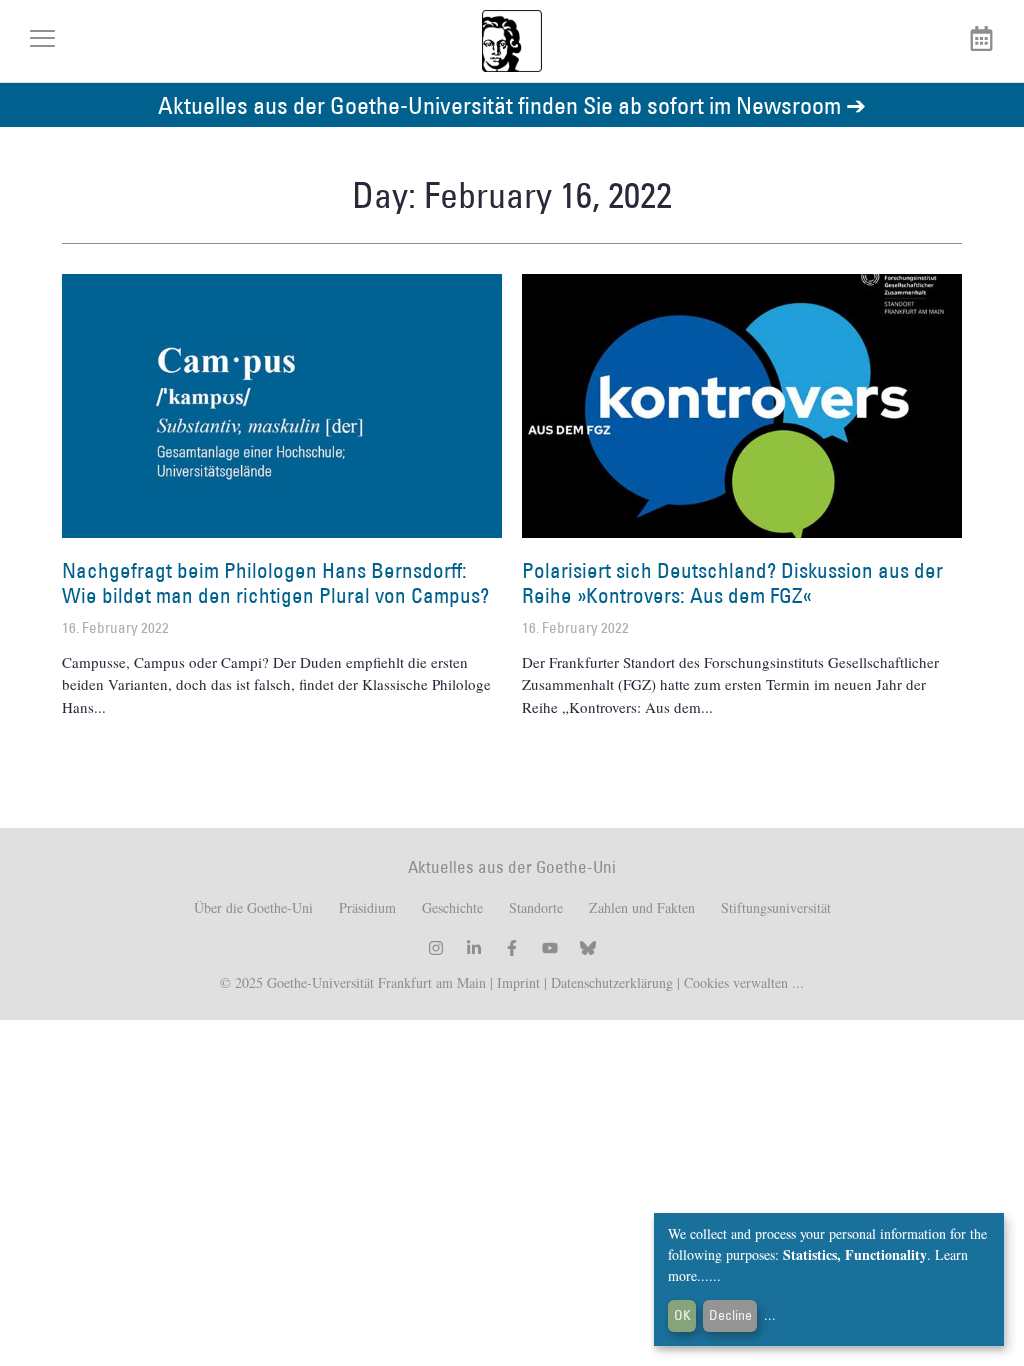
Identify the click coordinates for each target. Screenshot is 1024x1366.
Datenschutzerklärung (612, 982)
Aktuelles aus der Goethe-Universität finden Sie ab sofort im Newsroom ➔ (512, 104)
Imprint (516, 982)
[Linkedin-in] (474, 948)
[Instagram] (436, 948)
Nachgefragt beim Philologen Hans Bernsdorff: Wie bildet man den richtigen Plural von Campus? (275, 583)
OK (682, 1315)
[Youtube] (550, 948)
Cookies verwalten (738, 982)
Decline (730, 1315)
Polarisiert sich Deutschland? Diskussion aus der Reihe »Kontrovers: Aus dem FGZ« (732, 583)
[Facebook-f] (512, 948)
